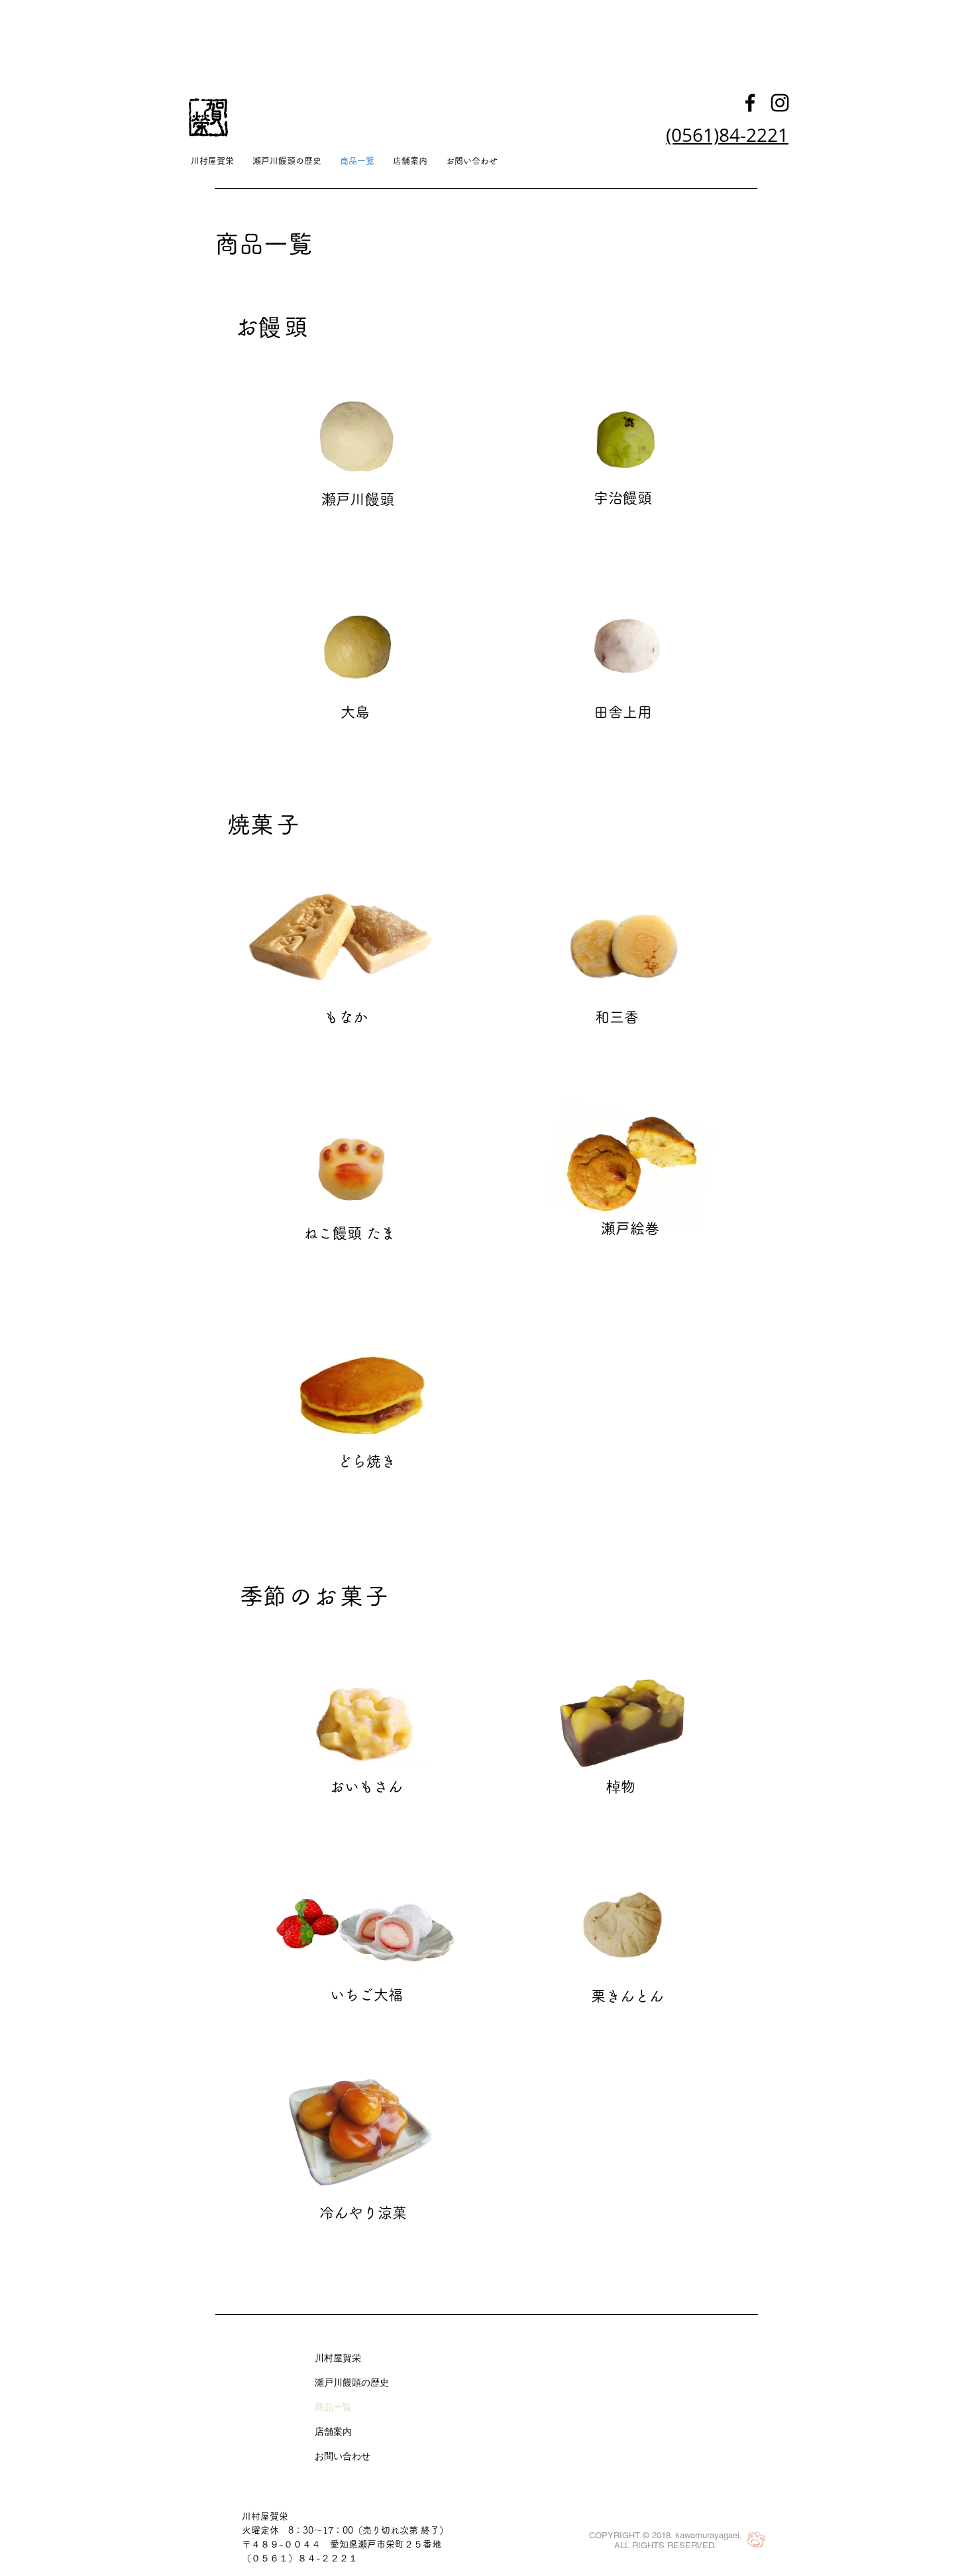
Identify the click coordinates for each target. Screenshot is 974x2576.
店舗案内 (333, 2431)
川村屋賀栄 (338, 2358)
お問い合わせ (343, 2456)
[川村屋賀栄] (750, 103)
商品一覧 (333, 2407)
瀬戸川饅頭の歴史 (352, 2382)
